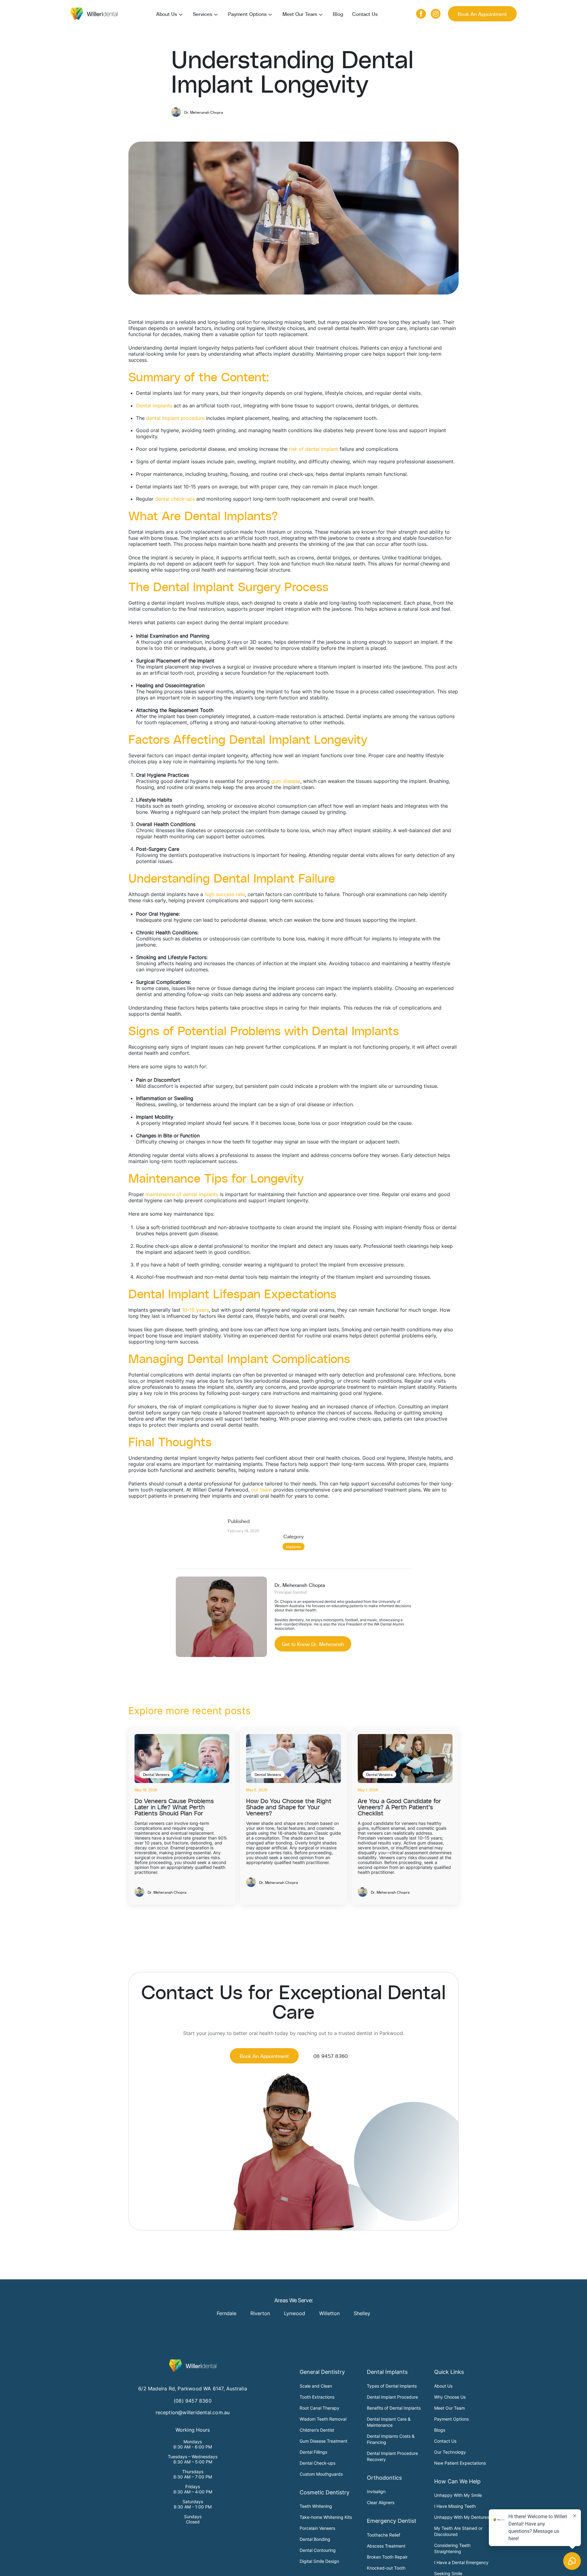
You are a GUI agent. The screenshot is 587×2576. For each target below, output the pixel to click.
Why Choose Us (450, 2397)
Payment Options (247, 14)
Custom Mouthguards (321, 2474)
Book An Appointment (482, 14)
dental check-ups (175, 499)
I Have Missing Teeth (455, 2506)
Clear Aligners (381, 2502)
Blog (338, 14)
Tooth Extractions (317, 2397)
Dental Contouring (318, 2550)
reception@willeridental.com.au (193, 2412)
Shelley (362, 2313)
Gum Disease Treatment (323, 2441)
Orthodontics (384, 2478)
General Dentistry (322, 2372)
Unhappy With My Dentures (462, 2517)
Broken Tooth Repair (387, 2557)
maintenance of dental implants (182, 1194)
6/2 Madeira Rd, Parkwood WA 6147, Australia (193, 2389)
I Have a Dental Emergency (461, 2562)
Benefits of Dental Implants (394, 2408)
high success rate (225, 894)
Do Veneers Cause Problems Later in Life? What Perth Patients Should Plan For (174, 1807)
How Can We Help (457, 2481)
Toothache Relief (384, 2535)
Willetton (329, 2313)
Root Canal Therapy (319, 2408)
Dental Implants (387, 2372)
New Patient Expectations (460, 2463)
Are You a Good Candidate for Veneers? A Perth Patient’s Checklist (399, 1807)
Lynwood (295, 2313)
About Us (167, 14)
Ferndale (227, 2313)
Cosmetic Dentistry (325, 2492)
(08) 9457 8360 (193, 2401)
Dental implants (154, 406)
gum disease (286, 781)
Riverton (260, 2313)
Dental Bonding (315, 2539)
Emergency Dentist (392, 2521)
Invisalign (376, 2491)
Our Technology (450, 2452)
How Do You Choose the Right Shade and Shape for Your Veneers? (289, 1807)
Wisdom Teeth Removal (323, 2419)
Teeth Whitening (316, 2506)
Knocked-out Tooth (386, 2568)
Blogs (440, 2430)
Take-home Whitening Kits (326, 2517)
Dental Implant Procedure (392, 2397)
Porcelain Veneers (317, 2528)
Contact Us (365, 14)
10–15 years (195, 1310)
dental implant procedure (175, 418)
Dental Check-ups (317, 2463)
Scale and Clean (316, 2386)
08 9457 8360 (330, 2056)
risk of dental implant (314, 449)
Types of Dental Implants (392, 2386)
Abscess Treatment (386, 2546)
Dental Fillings (313, 2452)
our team (261, 1490)
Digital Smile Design (319, 2561)
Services (203, 14)
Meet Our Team (300, 14)
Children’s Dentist (317, 2430)
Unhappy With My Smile (458, 2495)
